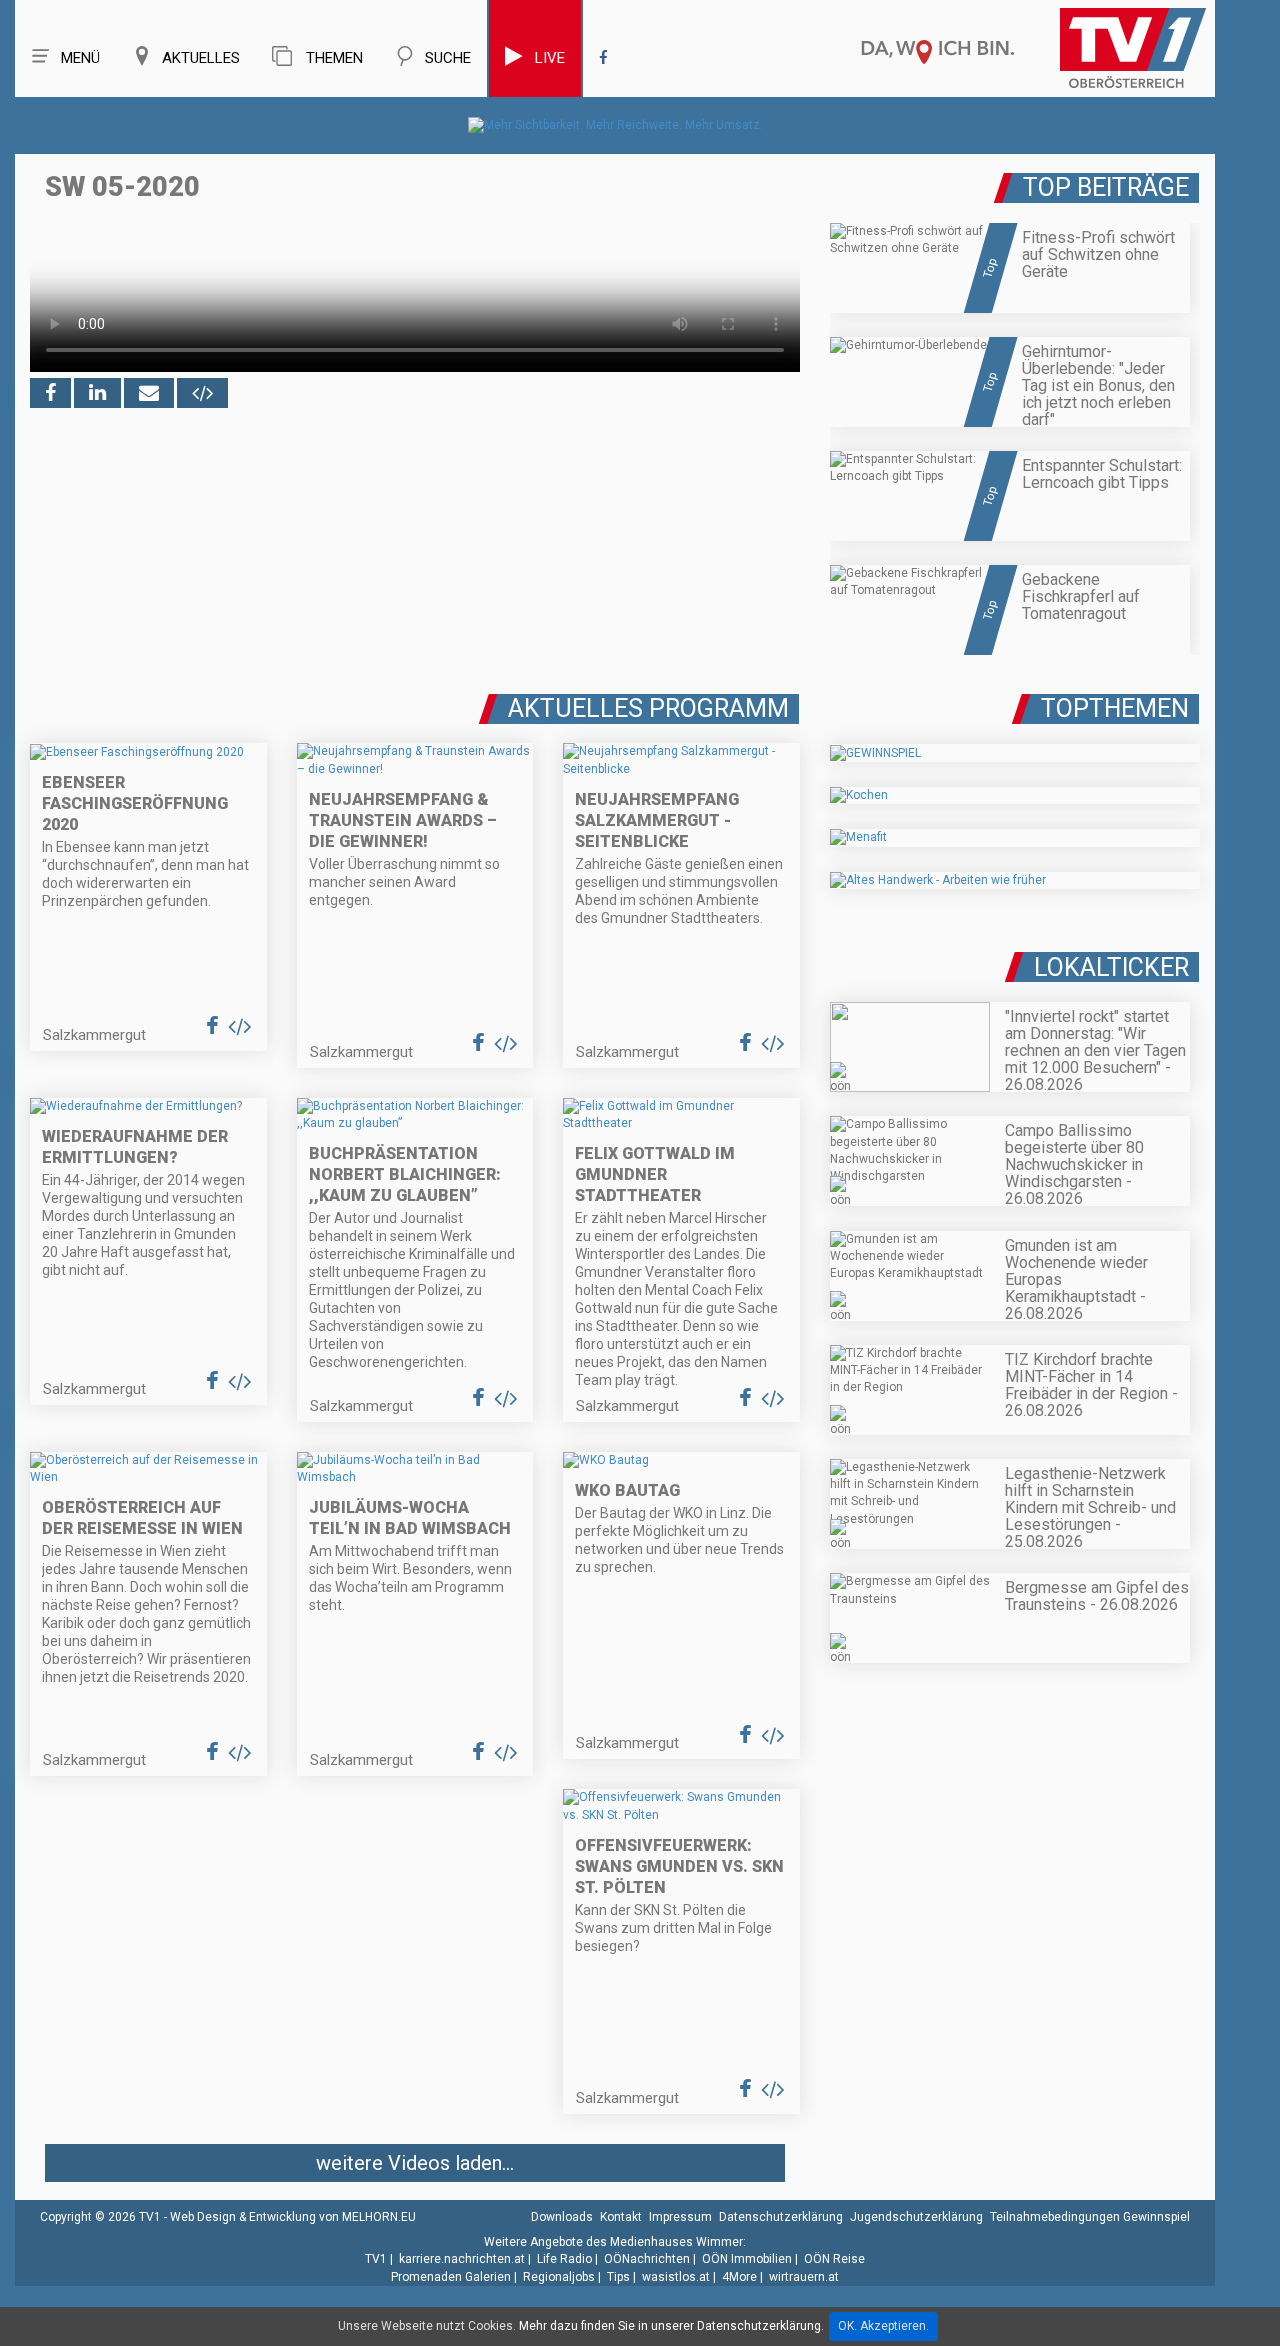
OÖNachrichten (647, 2259)
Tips (618, 2277)
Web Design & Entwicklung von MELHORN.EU (293, 2217)
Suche (448, 58)
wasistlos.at (676, 2277)
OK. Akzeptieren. (883, 2326)
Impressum (680, 2217)
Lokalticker (1111, 967)
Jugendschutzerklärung (916, 2217)
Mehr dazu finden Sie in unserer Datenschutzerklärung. (671, 2326)
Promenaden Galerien (451, 2277)
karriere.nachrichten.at (462, 2259)
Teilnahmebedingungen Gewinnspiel (1090, 2217)
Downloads (562, 2217)
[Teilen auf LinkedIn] (97, 393)
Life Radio (564, 2259)
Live (550, 58)
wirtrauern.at (804, 2277)
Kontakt (621, 2217)
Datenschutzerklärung (781, 2217)
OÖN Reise (834, 2259)
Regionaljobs (559, 2277)
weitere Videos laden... (415, 2163)
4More (739, 2277)
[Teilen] (149, 393)
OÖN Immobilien (747, 2259)
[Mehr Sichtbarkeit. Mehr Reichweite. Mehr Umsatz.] (615, 125)
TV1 (376, 2259)
